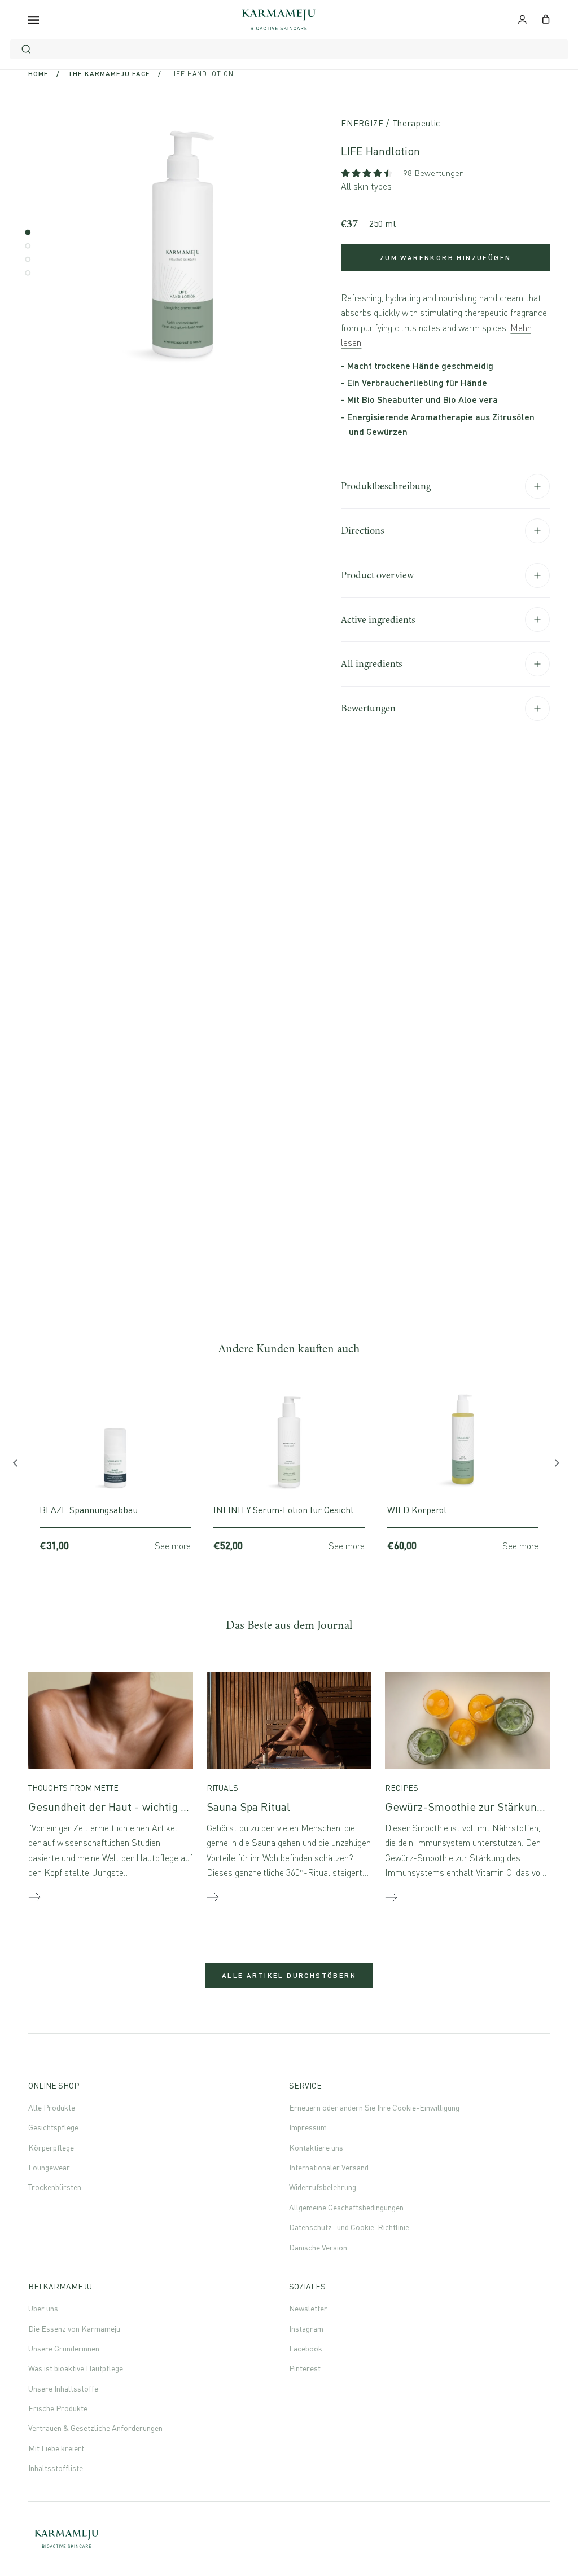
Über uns (43, 2308)
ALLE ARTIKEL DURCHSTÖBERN (289, 1975)
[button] (368, 173)
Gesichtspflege (53, 2127)
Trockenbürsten (55, 2187)
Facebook (306, 2348)
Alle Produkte (52, 2107)
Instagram (306, 2329)
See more (173, 1546)
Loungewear (49, 2167)
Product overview (377, 575)
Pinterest (305, 2368)
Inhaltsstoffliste (56, 2468)
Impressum (308, 2127)
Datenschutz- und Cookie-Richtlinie (349, 2227)
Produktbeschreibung (386, 486)
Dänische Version (318, 2247)
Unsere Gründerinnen (64, 2348)
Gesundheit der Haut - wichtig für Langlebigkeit (147, 1807)
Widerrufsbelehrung (323, 2187)
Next (558, 1466)
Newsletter (308, 2308)
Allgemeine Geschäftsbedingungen (346, 2207)
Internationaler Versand (329, 2167)
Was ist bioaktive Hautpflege (76, 2368)
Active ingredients (378, 619)
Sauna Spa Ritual (248, 1807)
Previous (20, 1466)
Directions (363, 530)
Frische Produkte (58, 2408)
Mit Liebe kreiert (56, 2448)
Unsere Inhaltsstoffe (63, 2388)
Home (38, 74)
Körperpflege (51, 2148)
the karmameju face (109, 74)
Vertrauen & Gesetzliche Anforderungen (95, 2428)
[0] (546, 18)
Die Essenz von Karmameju (74, 2329)
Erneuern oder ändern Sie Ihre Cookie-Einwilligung (374, 2107)
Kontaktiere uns (316, 2148)
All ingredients (372, 663)
